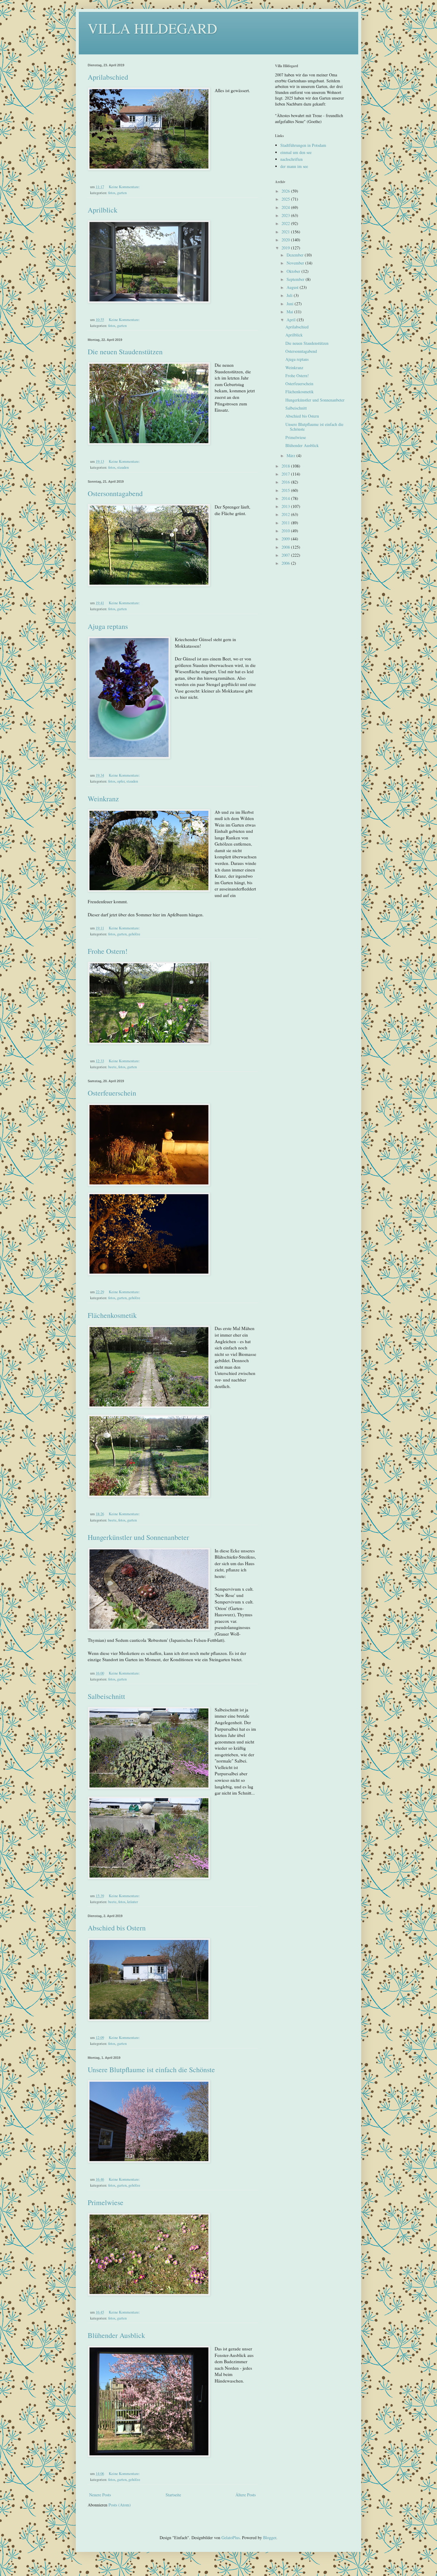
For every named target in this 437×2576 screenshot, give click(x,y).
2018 (286, 466)
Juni (291, 304)
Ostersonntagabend (115, 493)
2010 (286, 531)
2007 (286, 555)
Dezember (296, 255)
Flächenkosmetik (112, 1315)
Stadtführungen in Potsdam (303, 145)
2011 (286, 523)
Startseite (173, 2495)
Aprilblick (103, 210)
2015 (286, 490)
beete (112, 1067)
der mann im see (294, 166)
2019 (286, 248)
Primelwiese (106, 2202)
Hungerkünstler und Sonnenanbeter (138, 1537)
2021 (286, 232)
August (293, 287)
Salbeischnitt (106, 1696)
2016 (286, 482)
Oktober (294, 271)
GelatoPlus (231, 2538)
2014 (286, 498)
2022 (286, 223)
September (296, 279)
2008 (286, 547)
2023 (286, 215)
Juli (290, 295)
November (296, 263)
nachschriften (291, 159)
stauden (123, 467)
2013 (286, 506)
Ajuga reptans (108, 626)
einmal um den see (296, 152)
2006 (286, 563)
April (292, 320)
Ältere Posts (246, 2495)
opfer (121, 781)
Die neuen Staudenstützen (125, 352)
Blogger (270, 2538)
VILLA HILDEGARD (153, 28)
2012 (286, 514)
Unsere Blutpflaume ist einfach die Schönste (151, 2070)
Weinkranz (103, 799)
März (291, 455)
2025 (286, 199)
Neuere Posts (100, 2495)
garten (122, 193)
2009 (286, 539)
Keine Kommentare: (125, 187)
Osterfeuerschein (112, 1093)
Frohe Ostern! (108, 951)
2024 (286, 207)
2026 (286, 191)
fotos (112, 193)
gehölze (134, 934)
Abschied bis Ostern (117, 1928)
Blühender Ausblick (116, 2335)
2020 (286, 240)
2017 (286, 474)
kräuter (133, 1902)
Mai (290, 312)
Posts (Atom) (120, 2505)
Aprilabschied (108, 77)
